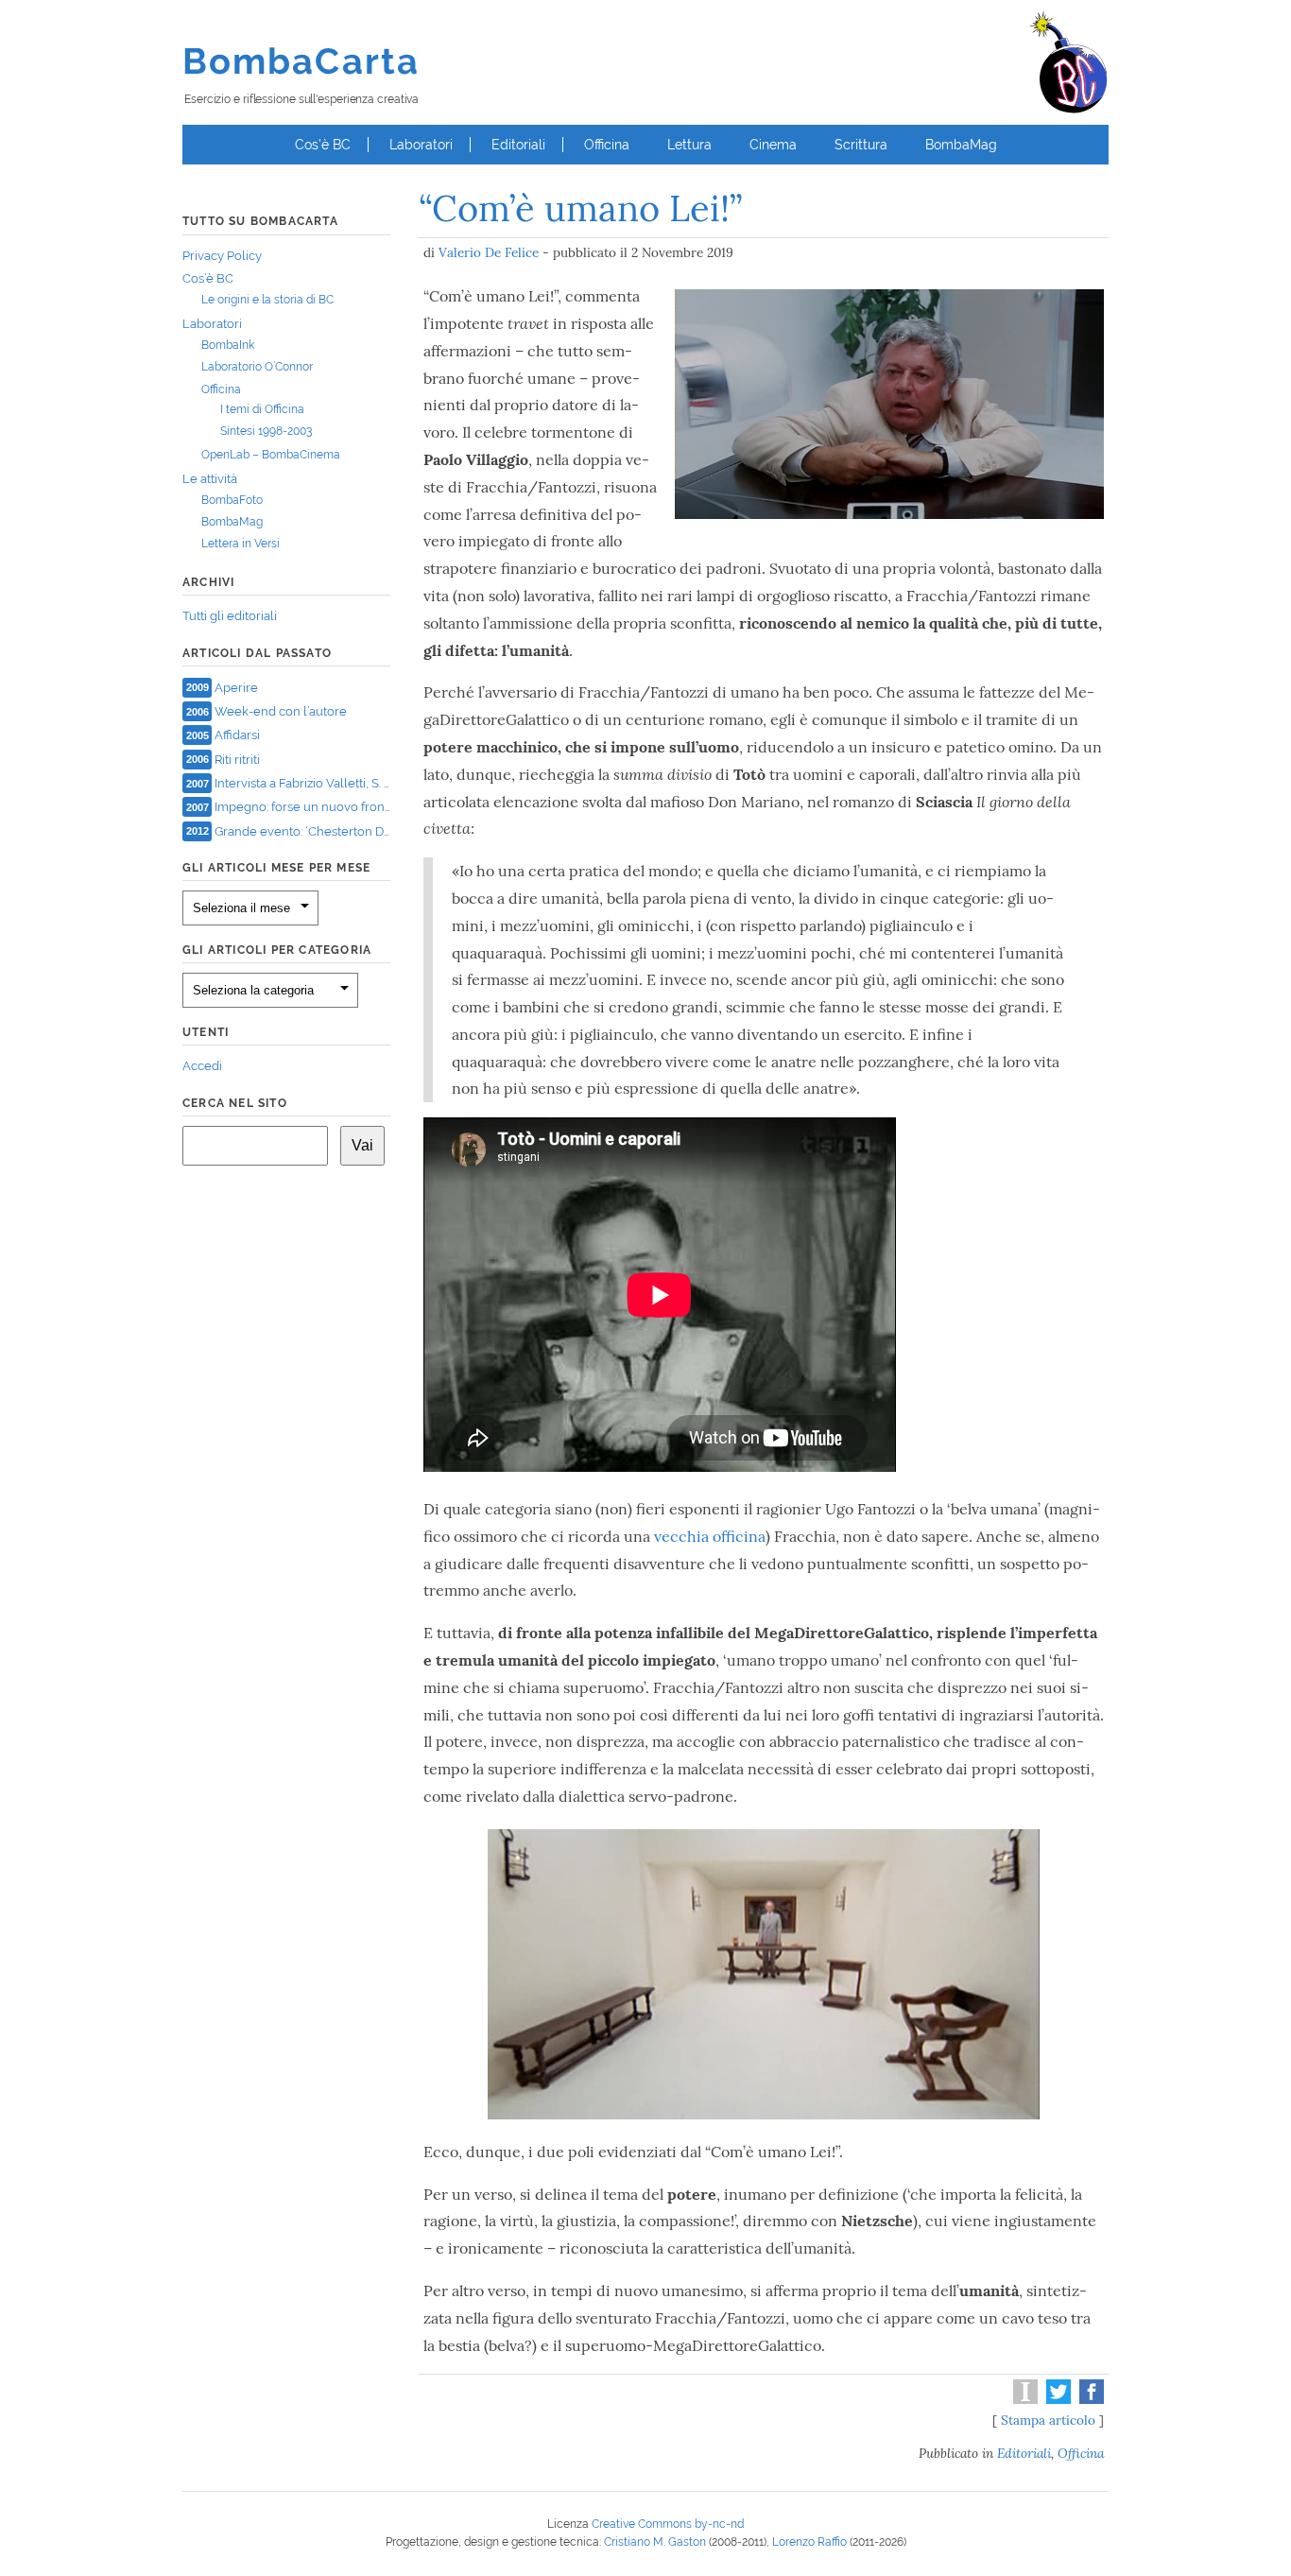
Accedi (202, 1066)
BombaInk (228, 345)
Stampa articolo (1048, 2420)
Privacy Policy (222, 256)
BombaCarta (301, 61)
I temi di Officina (262, 409)
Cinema (773, 145)
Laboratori (421, 145)
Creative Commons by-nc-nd (668, 2524)
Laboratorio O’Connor (257, 367)
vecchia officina (710, 1536)
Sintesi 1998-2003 (266, 431)
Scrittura (861, 145)
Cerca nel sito (235, 1103)
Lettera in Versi (241, 544)
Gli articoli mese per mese (276, 868)
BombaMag (961, 145)
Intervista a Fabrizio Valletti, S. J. (303, 783)
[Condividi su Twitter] (1056, 2399)
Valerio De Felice (489, 252)
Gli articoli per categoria (277, 950)
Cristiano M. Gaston (655, 2542)
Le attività (210, 479)
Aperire (236, 687)
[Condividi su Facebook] (1089, 2399)
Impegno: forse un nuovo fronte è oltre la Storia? (353, 807)
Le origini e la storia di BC (267, 300)
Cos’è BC (323, 145)
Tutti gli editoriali (230, 616)
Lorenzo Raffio (809, 2542)
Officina (607, 145)
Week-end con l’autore (281, 711)
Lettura (689, 145)
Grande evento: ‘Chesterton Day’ (307, 830)
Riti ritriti (237, 759)
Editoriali (518, 145)
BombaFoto (232, 500)
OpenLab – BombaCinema (271, 455)
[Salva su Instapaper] (1023, 2399)
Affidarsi (237, 735)
